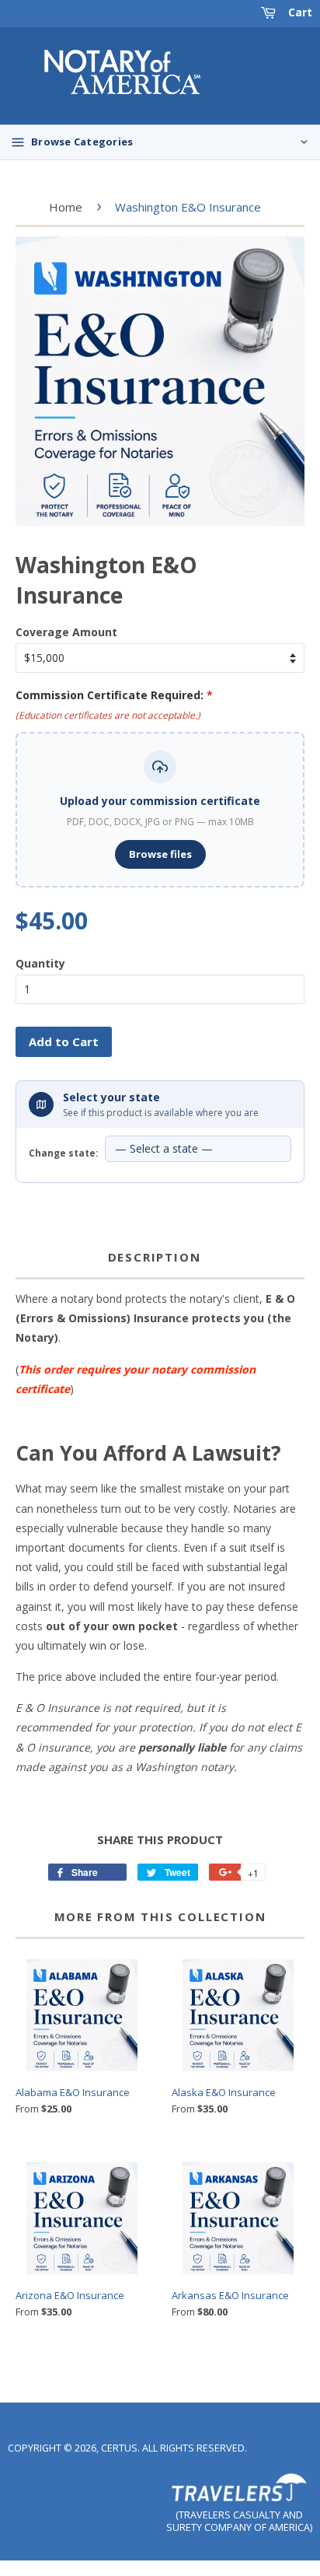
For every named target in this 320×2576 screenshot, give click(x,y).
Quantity (40, 963)
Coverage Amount (66, 632)
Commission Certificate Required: (114, 695)
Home (66, 207)
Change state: (64, 1153)
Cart (299, 12)
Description (155, 1257)
